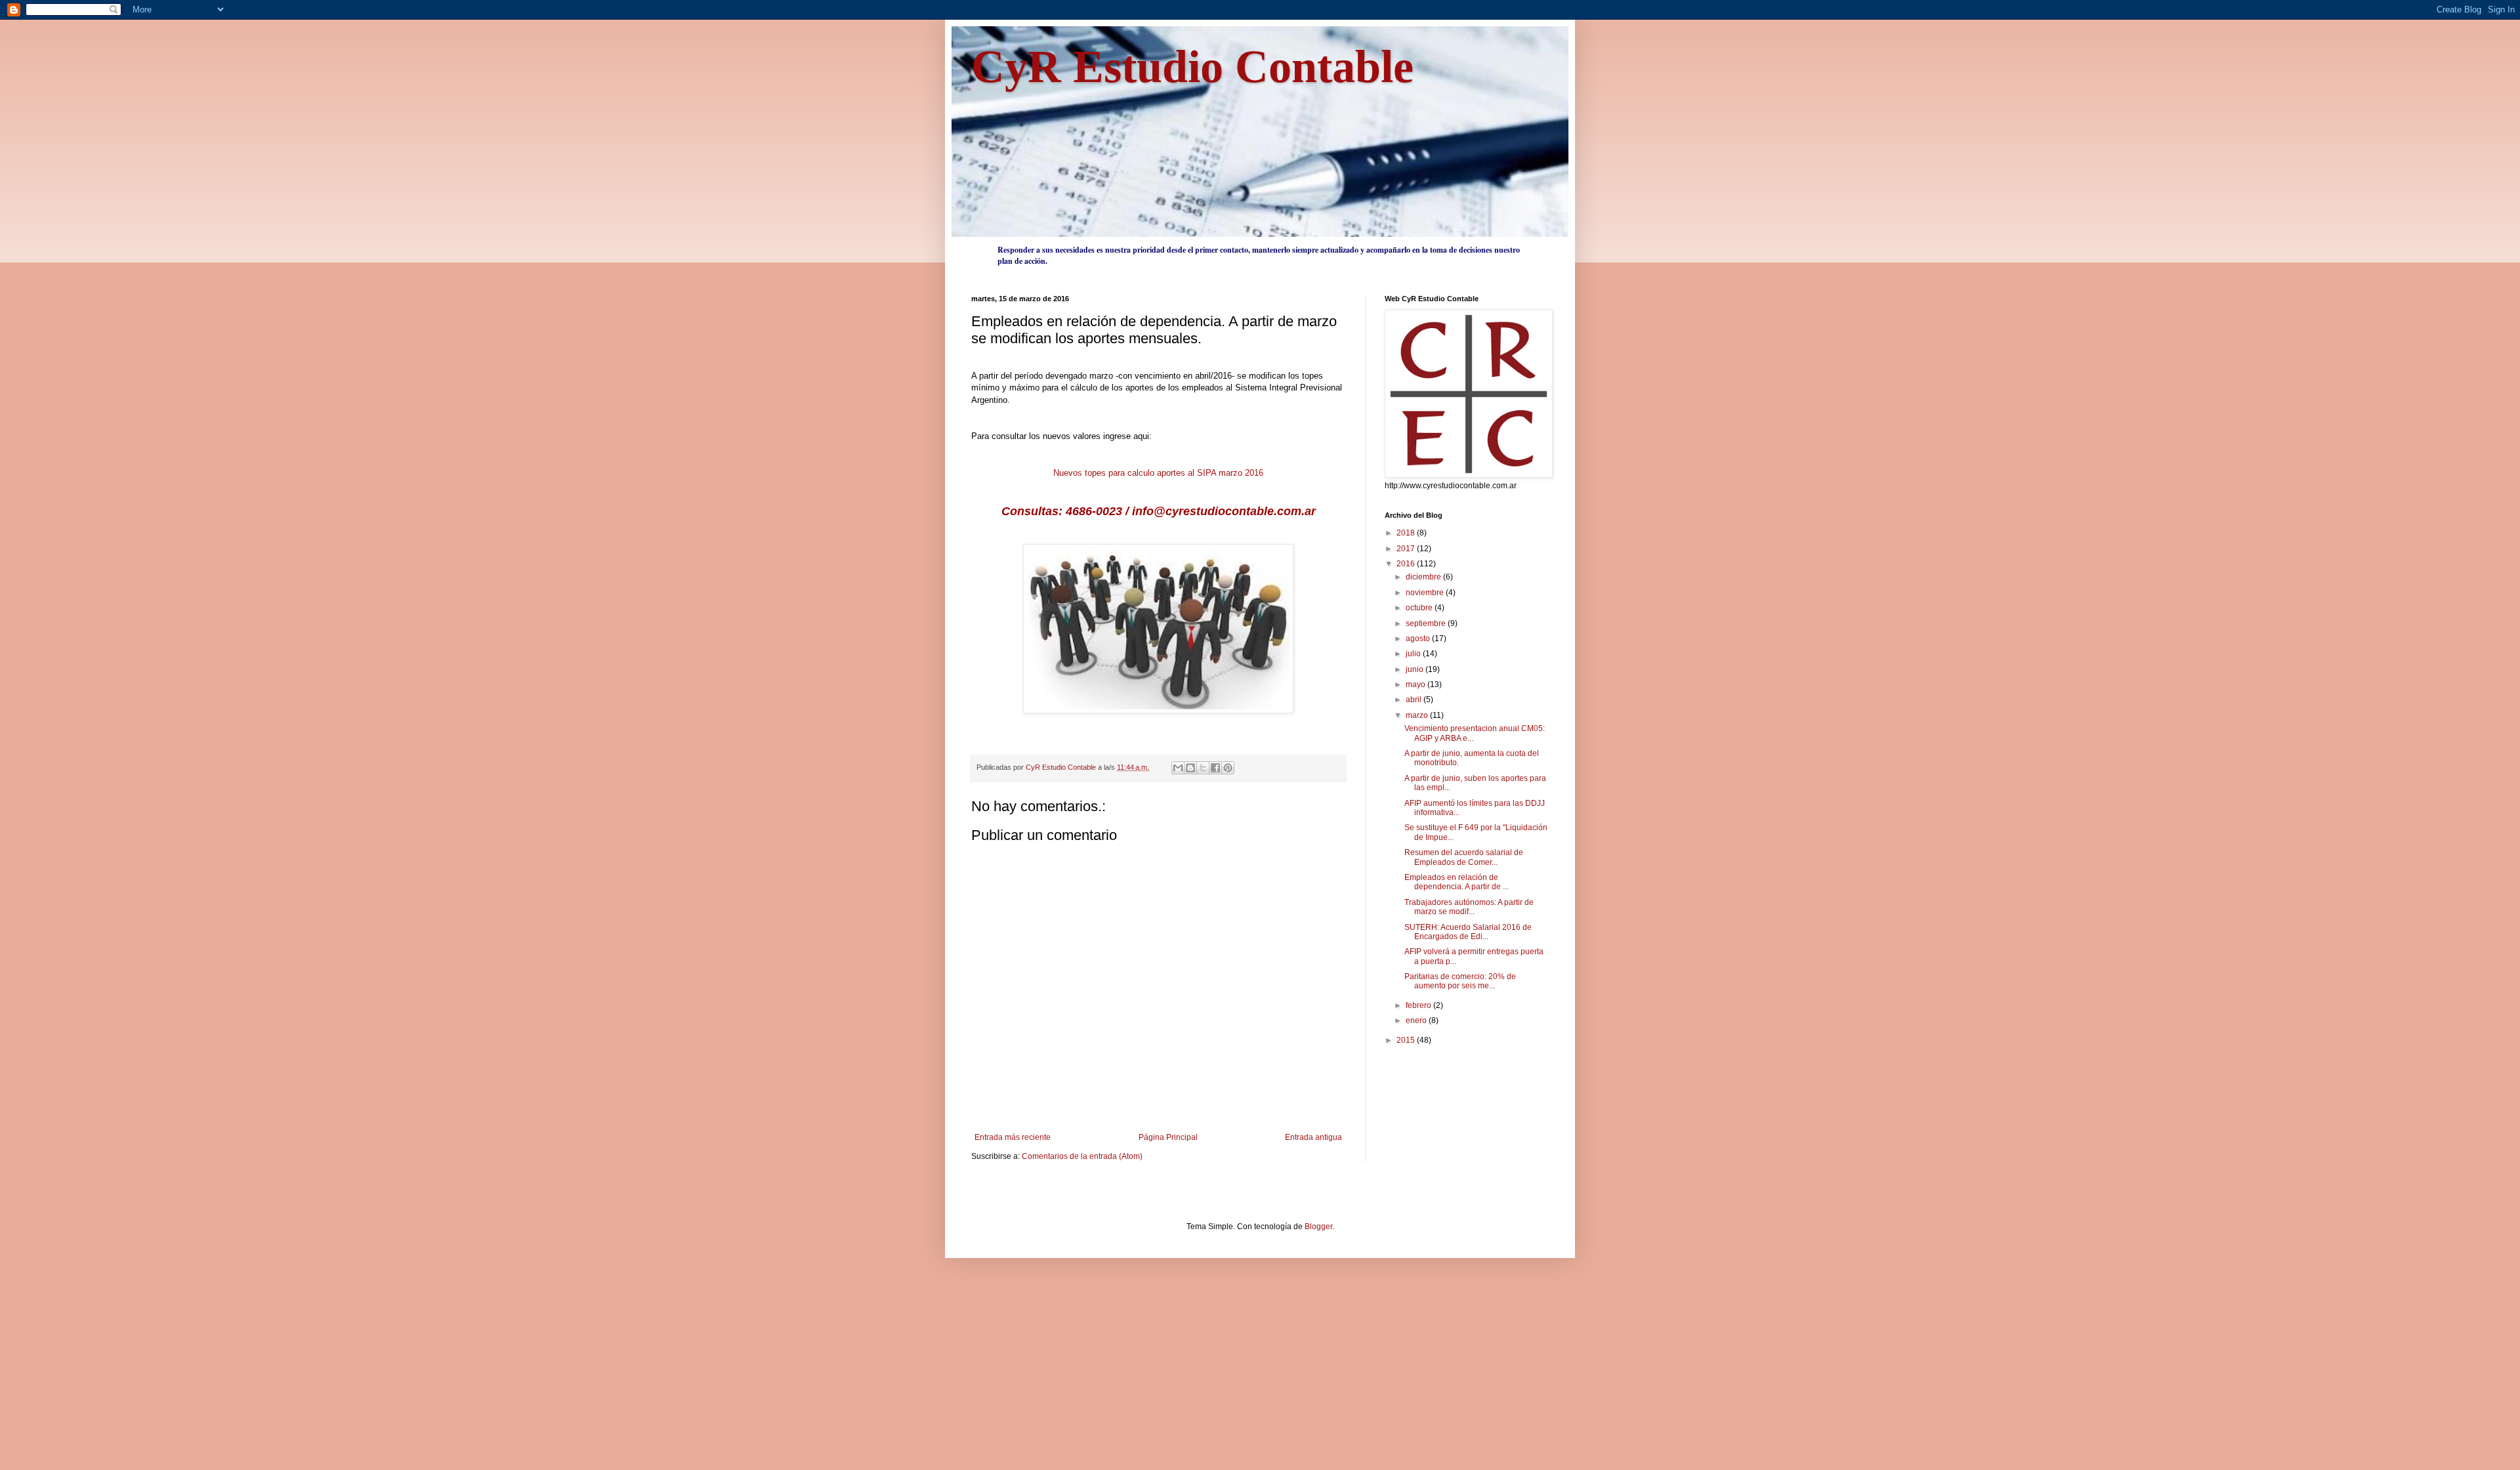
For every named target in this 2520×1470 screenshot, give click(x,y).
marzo (1418, 715)
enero (1417, 1020)
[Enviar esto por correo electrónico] (1178, 768)
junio (1416, 669)
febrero (1419, 1005)
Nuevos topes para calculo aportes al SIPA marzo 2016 (1158, 473)
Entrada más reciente (1013, 1137)
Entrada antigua (1313, 1137)
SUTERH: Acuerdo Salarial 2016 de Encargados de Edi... (1468, 932)
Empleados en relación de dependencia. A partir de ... (1457, 882)
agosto (1419, 639)
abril (1415, 700)
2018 (1407, 533)
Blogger (1318, 1227)
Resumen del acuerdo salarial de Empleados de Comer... (1464, 857)
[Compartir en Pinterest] (1228, 768)
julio (1414, 654)
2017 (1407, 549)
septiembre (1427, 623)
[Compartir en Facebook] (1215, 768)
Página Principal (1168, 1137)
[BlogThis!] (1190, 768)
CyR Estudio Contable (1192, 67)
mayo (1417, 684)
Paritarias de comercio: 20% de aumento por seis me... (1460, 981)
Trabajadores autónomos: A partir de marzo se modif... (1469, 907)
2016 (1407, 564)
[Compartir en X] (1203, 768)
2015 (1407, 1040)
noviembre (1426, 593)
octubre (1420, 608)
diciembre (1424, 577)
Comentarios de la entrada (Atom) (1082, 1156)
